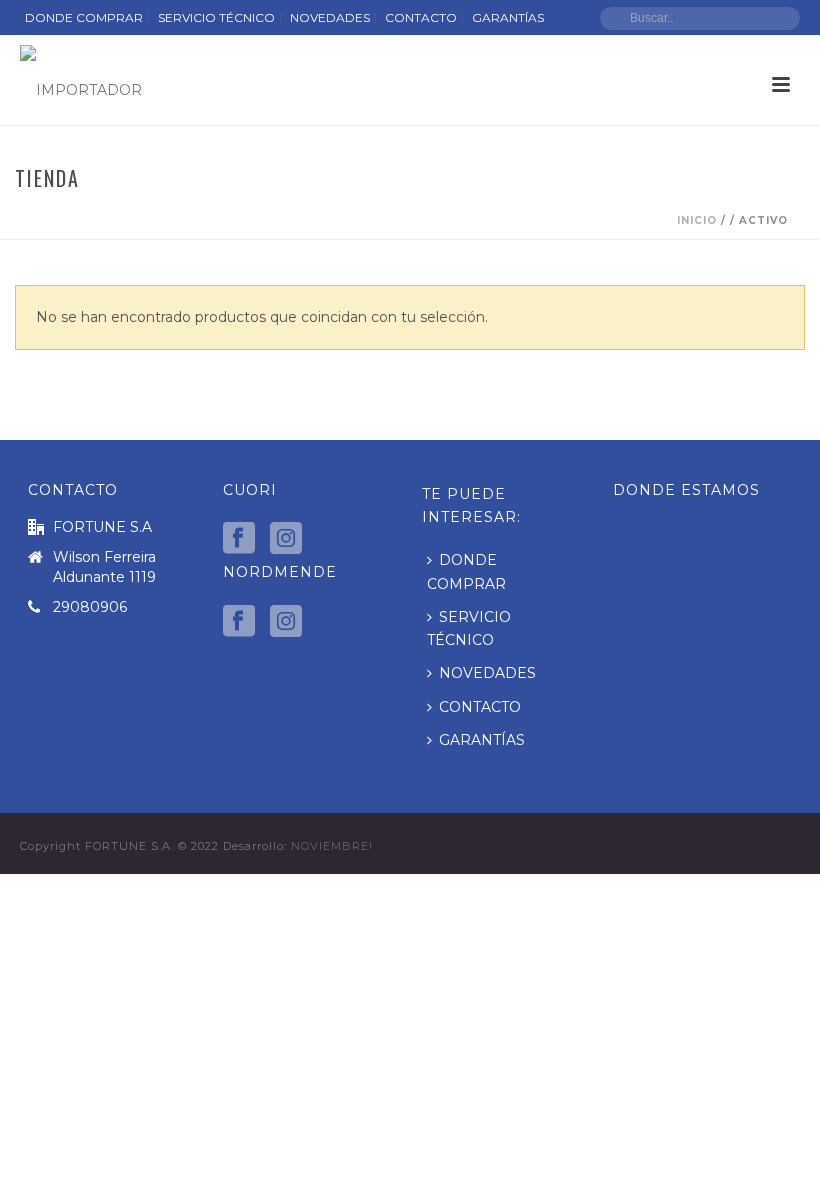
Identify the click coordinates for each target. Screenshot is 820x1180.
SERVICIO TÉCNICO (469, 628)
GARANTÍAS (482, 740)
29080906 (90, 607)
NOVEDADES (487, 673)
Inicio (697, 220)
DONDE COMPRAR (466, 571)
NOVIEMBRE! (332, 846)
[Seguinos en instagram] (286, 539)
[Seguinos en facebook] (239, 539)
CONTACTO (480, 707)
